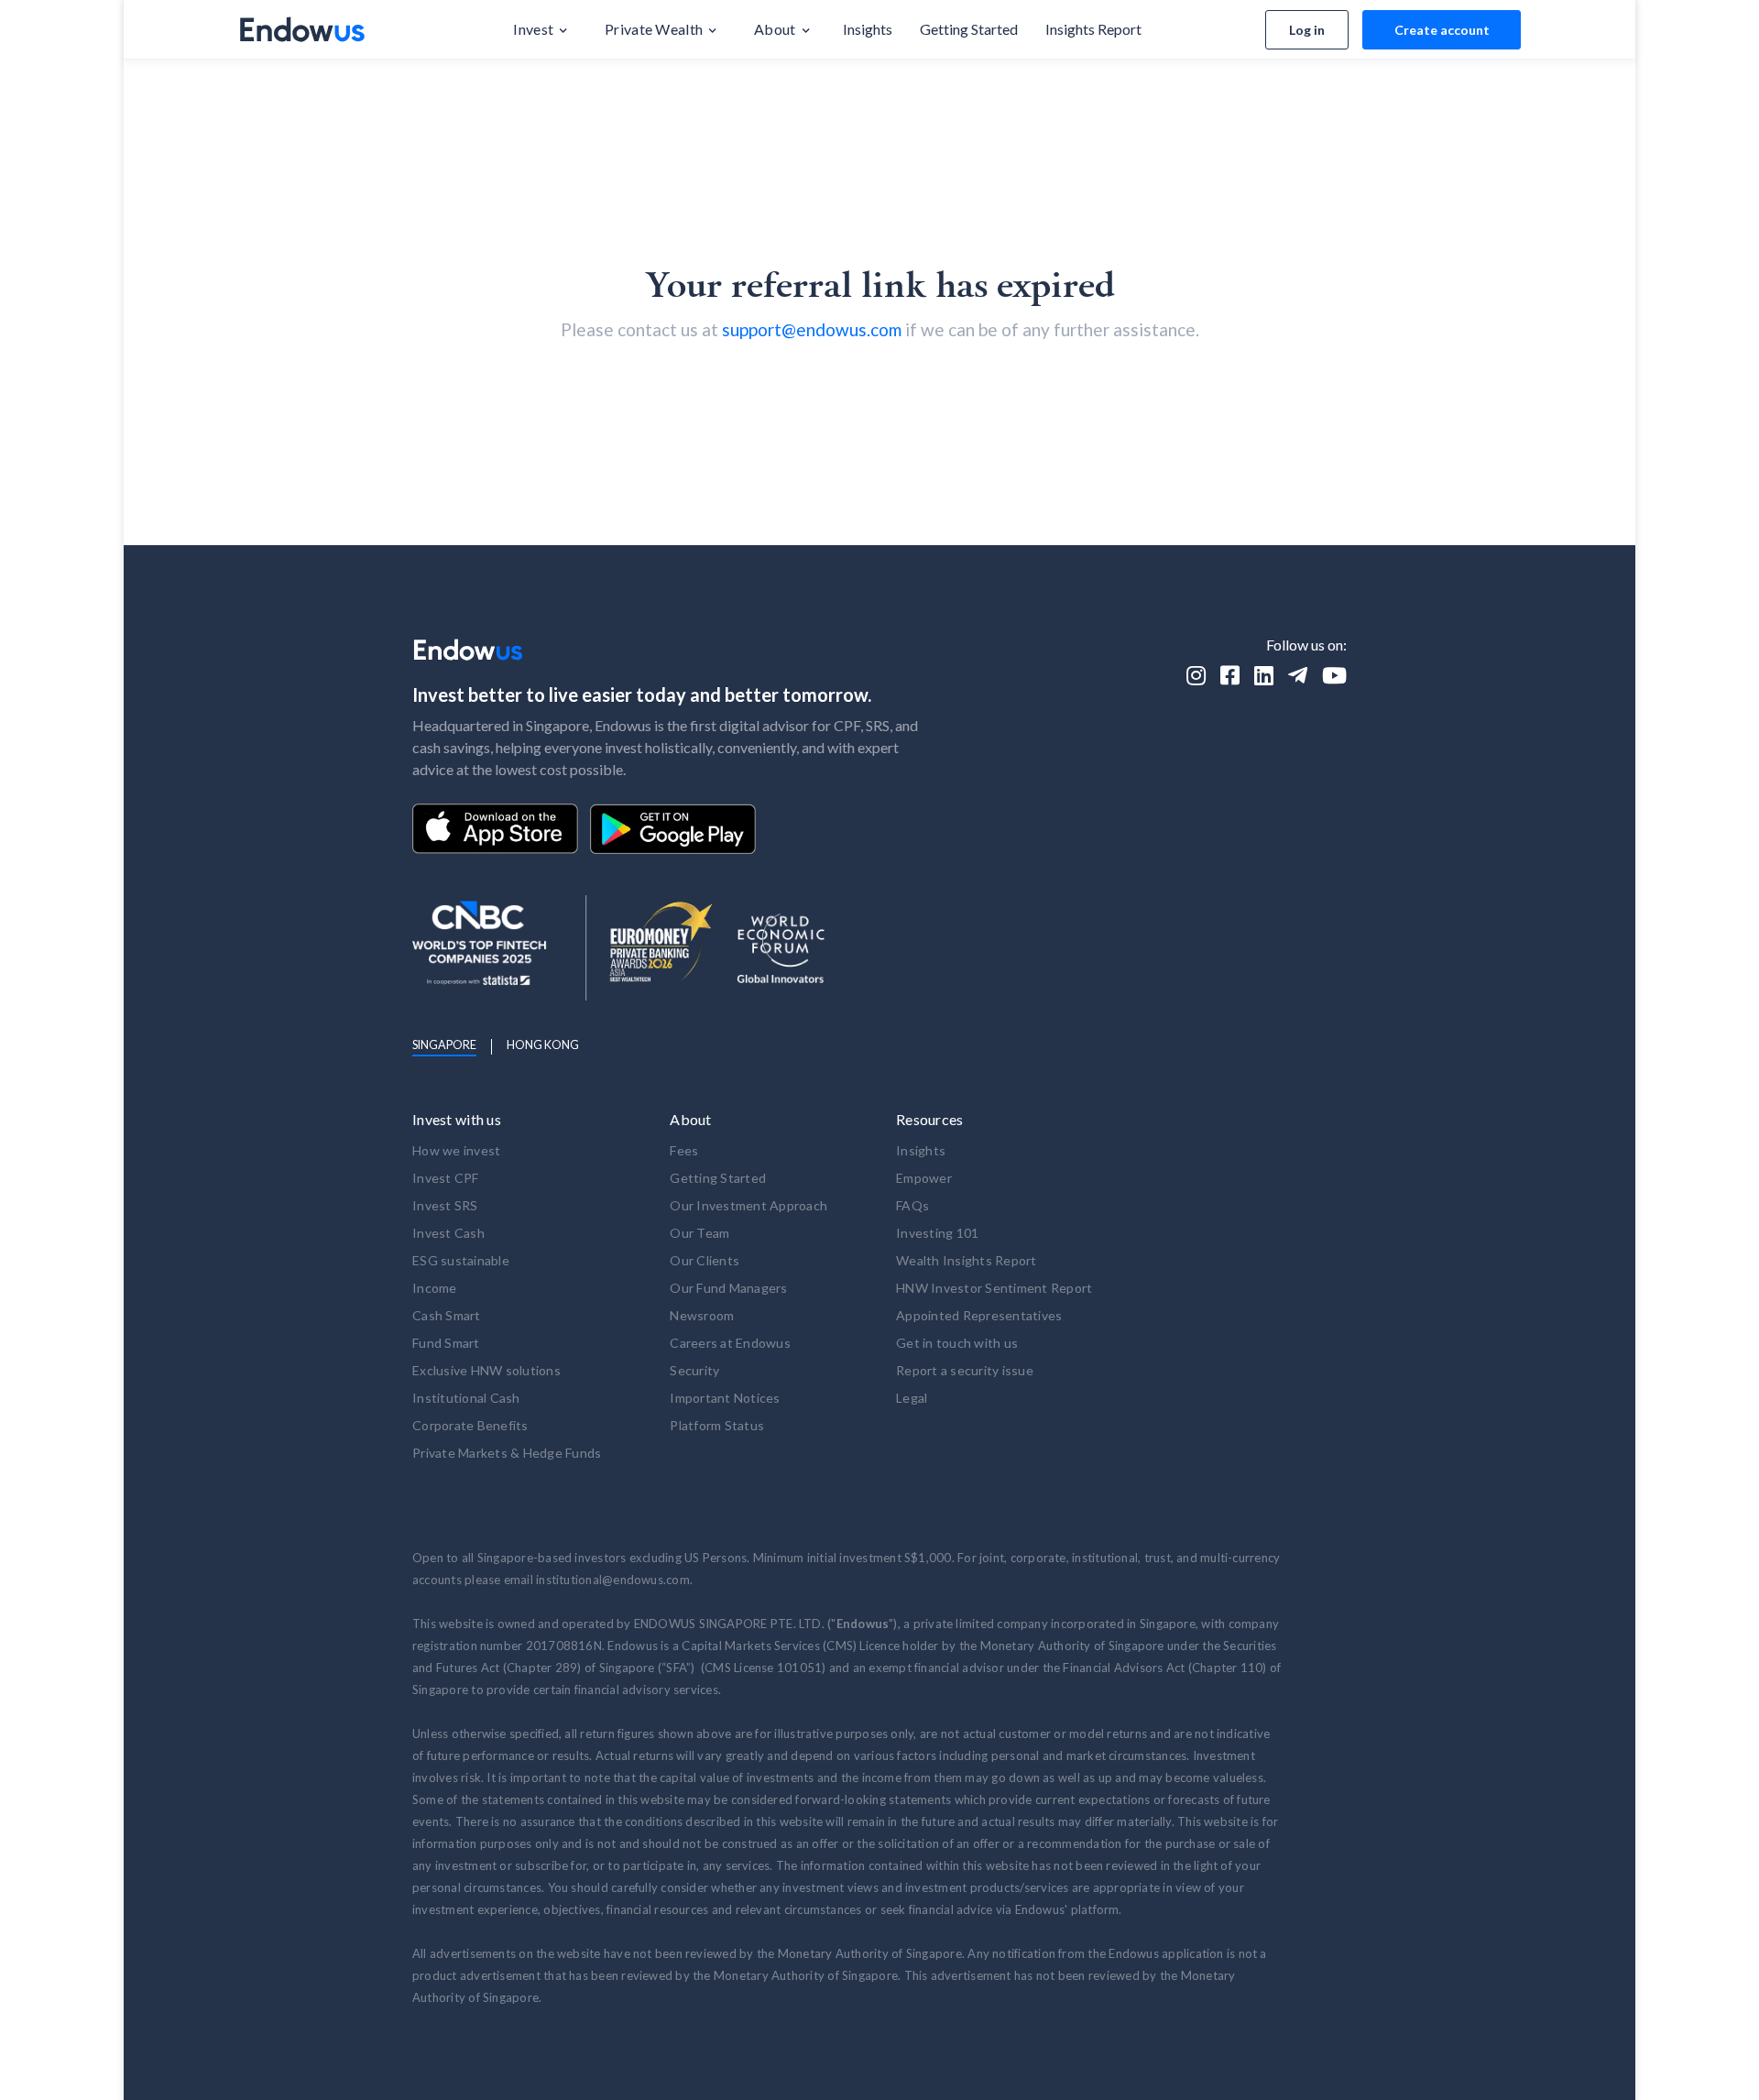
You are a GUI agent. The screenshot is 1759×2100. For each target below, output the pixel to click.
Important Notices (725, 1398)
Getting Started (718, 1178)
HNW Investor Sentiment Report (994, 1288)
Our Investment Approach (748, 1205)
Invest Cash (448, 1233)
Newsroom (702, 1315)
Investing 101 (937, 1233)
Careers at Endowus (730, 1343)
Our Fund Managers (728, 1288)
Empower (924, 1178)
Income (435, 1288)
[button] (541, 29)
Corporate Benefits (470, 1425)
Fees (684, 1150)
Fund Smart (446, 1343)
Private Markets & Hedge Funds (507, 1453)
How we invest (456, 1150)
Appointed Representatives (979, 1315)
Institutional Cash (466, 1398)
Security (694, 1370)
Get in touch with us (957, 1343)
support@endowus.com (812, 329)
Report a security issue (965, 1370)
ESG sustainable (461, 1260)
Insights (921, 1150)
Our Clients (705, 1260)
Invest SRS (445, 1205)
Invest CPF (446, 1178)
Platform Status (717, 1425)
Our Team (699, 1233)
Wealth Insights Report (967, 1260)
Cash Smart (447, 1315)
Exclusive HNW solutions (486, 1370)
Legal (912, 1398)
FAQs (912, 1205)
